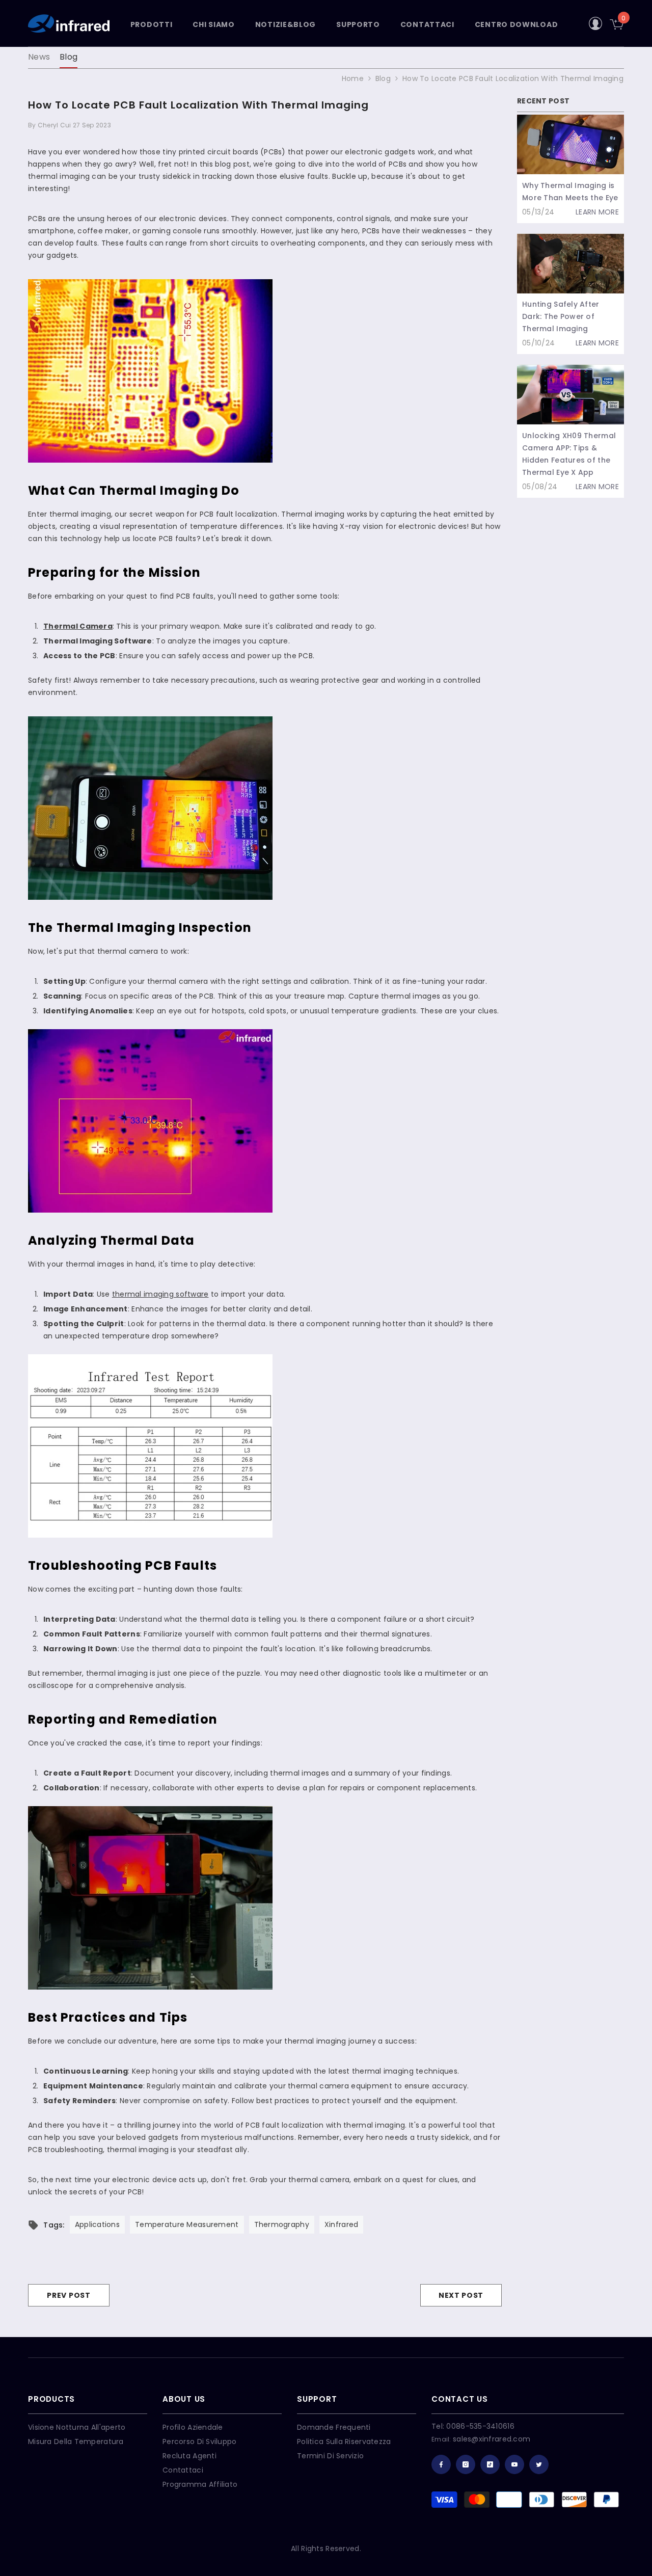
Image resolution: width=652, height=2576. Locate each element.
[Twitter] (539, 2464)
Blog (69, 57)
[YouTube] (514, 2464)
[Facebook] (441, 2464)
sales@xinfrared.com (492, 2439)
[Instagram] (466, 2464)
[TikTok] (490, 2464)
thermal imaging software (160, 1294)
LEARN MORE (597, 212)
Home (353, 78)
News (39, 57)
